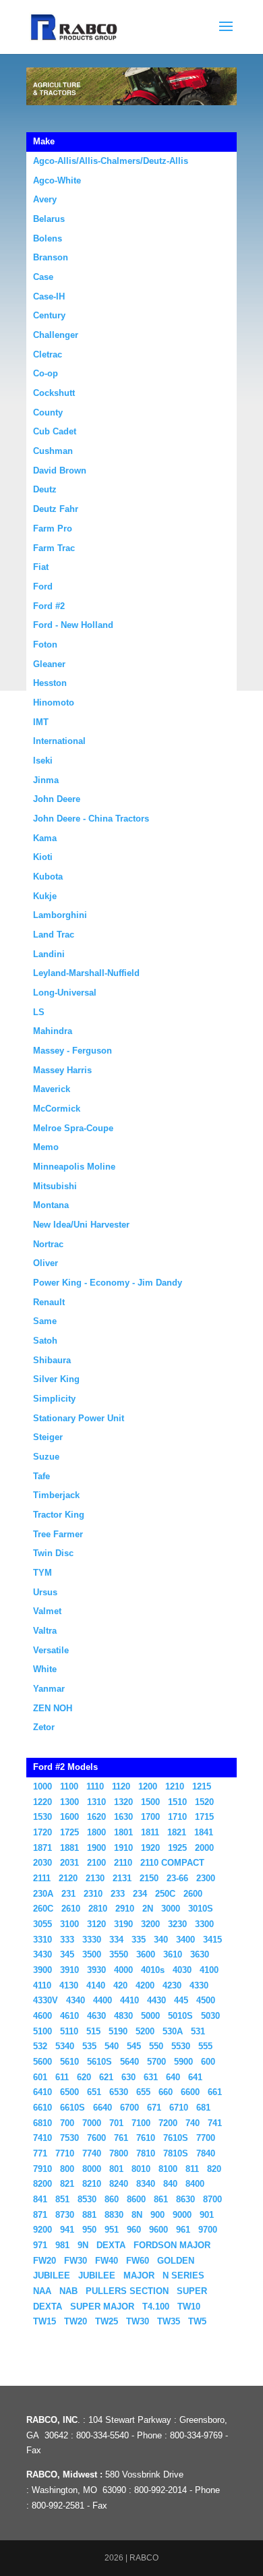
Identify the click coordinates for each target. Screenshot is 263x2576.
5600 (42, 2062)
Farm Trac (54, 548)
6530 (119, 2092)
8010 (141, 2169)
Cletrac (48, 354)
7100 (141, 2123)
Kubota (48, 877)
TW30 (138, 2321)
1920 (150, 1848)
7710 (65, 2153)
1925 (177, 1848)
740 (193, 2123)
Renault (49, 1302)
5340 (65, 2046)
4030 (182, 1970)
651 (94, 2092)
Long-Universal (65, 993)
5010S (180, 2016)
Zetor (44, 1727)
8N (137, 2215)
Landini (49, 954)
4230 (172, 1985)
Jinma (46, 780)
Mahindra (53, 1031)
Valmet (47, 1611)
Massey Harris (62, 1070)
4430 (156, 2000)
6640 (103, 2108)
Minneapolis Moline (74, 1167)
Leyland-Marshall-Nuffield (86, 973)
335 (139, 1940)
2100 (96, 1863)
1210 (175, 1786)
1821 (177, 1832)
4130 (69, 1985)
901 (207, 2215)
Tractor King (59, 1515)
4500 (206, 2000)
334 (116, 1940)
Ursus (45, 1592)
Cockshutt (54, 393)
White (45, 1669)
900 (157, 2215)
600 (208, 2062)
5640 (129, 2062)
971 (40, 2245)
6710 (179, 2108)
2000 (204, 1848)
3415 (212, 1940)
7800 (119, 2153)
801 (116, 2169)
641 (195, 2077)
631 (151, 2077)
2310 (93, 1894)
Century (49, 315)
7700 (206, 2138)
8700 (212, 2199)
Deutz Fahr (56, 509)
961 (183, 2230)
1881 (69, 1848)
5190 (118, 2031)
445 (181, 2000)
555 (205, 2046)
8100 (168, 2169)
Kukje (45, 896)
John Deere (57, 799)
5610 (69, 2062)
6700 (129, 2108)
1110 (95, 1786)
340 (161, 1940)
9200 (42, 2230)
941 (67, 2230)
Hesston (50, 683)
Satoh (45, 1341)
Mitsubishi (55, 1186)
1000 (42, 1786)
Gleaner (49, 664)
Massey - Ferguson (72, 1051)
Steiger (48, 1437)
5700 (156, 2062)
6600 (190, 2092)
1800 (96, 1832)
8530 (87, 2199)
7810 (146, 2153)
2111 (42, 1878)
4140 (96, 1985)
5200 (145, 2031)
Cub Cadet (55, 431)
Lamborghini (60, 915)
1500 (150, 1802)
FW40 (107, 2261)
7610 (146, 2138)
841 (40, 2199)
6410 (42, 2092)
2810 (98, 1909)
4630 (96, 2016)
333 (67, 1940)
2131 (122, 1878)
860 (112, 2199)
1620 (96, 1817)
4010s (153, 1970)
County (48, 412)
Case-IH (49, 296)
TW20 (76, 2321)
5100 (42, 2031)
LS (39, 1012)
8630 (185, 2199)
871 (40, 2215)
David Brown (60, 470)
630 (128, 2077)
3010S (201, 1909)
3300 (204, 1924)
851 (62, 2199)
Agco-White (57, 180)
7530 (69, 2138)
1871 (42, 1848)
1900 (96, 1848)
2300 (206, 1878)
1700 (150, 1817)
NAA (42, 2291)
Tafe (41, 1476)
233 (118, 1894)
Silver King (56, 1379)
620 (84, 2077)
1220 (42, 1802)
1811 (150, 1832)
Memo (46, 1147)
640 (173, 2077)
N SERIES (183, 2276)
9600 (158, 2230)
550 (156, 2046)
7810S (176, 2153)
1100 (69, 1786)
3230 (177, 1924)
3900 (42, 1970)
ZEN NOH (53, 1708)
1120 (121, 1786)
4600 (42, 2016)
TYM (42, 1573)
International (59, 741)
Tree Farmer (58, 1534)
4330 (199, 1985)
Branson (51, 257)
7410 (42, 2138)
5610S (99, 2062)
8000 (92, 2169)
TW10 (189, 2307)
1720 (42, 1832)
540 (112, 2046)
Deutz (45, 489)
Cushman (53, 451)
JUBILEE (97, 2276)
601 (40, 2077)
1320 (123, 1802)
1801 (123, 1832)
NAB (68, 2291)
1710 (177, 1817)
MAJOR (139, 2276)
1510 (177, 1802)
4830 (123, 2016)
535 (89, 2046)
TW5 (197, 2321)
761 (121, 2138)
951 (112, 2230)
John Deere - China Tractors (91, 819)
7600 (96, 2138)
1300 (69, 1802)
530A (173, 2031)
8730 (65, 2215)
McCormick (57, 1109)
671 (154, 2108)
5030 (210, 2016)
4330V (46, 2000)
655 (143, 2092)
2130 (95, 1878)
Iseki (43, 761)
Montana (51, 1205)
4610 (69, 2016)
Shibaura (52, 1360)
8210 (92, 2184)
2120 (68, 1878)
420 (120, 1985)
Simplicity (54, 1399)
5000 (150, 2016)
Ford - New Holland (73, 625)
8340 (146, 2184)
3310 (42, 1940)
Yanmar (49, 1689)
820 (214, 2169)
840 (170, 2184)
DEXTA (111, 2245)
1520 (204, 1802)
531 (198, 2031)
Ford (43, 586)
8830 (114, 2215)
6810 (42, 2123)
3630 (200, 1954)
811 (192, 2169)
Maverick (52, 1089)
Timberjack (56, 1495)
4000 (123, 1970)
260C (43, 1909)
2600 (193, 1894)
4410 (129, 2000)
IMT (41, 722)
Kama (45, 838)
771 (40, 2153)
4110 (42, 1985)
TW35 (169, 2321)
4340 (76, 2000)
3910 (69, 1970)
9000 (182, 2215)
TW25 (107, 2321)
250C (165, 1894)
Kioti (43, 857)
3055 (42, 1924)
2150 (149, 1878)
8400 (195, 2184)
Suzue (46, 1457)
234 (140, 1894)
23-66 (177, 1878)
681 (203, 2108)
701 (116, 2123)
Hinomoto (54, 703)
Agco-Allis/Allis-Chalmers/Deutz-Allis (111, 161)
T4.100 (156, 2307)
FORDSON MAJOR (172, 2245)
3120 (96, 1924)
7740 (92, 2153)
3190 (123, 1924)
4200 (145, 1985)
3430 (42, 1954)
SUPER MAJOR (102, 2307)
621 (106, 2077)
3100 (69, 1924)
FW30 (76, 2261)
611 (62, 2077)
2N (148, 1909)
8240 (119, 2184)
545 (134, 2046)
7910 (42, 2169)
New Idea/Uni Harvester (81, 1225)
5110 (69, 2031)
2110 (123, 1863)
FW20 (45, 2261)
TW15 (45, 2321)
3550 (119, 1954)
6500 (69, 2092)
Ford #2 (49, 606)
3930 (96, 1970)
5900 (183, 2062)
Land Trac (54, 935)
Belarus (49, 219)
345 (67, 1954)
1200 (148, 1786)
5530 (181, 2046)
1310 (96, 1802)
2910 (125, 1909)
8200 (42, 2184)
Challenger (56, 335)
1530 (42, 1817)
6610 (42, 2108)
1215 (202, 1786)
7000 (92, 2123)
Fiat (41, 567)
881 (89, 2215)
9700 (208, 2230)
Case (43, 277)
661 (215, 2092)
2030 (42, 1863)
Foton (45, 645)
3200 (150, 1924)
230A (43, 1894)
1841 (204, 1832)
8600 (136, 2199)
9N (83, 2245)
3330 (92, 1940)
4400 (103, 2000)
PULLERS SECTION (127, 2291)
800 (67, 2169)
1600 (69, 1817)
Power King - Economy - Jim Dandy (108, 1283)
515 (93, 2031)
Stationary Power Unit (79, 1418)
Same (45, 1321)
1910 (123, 1848)
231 (68, 1894)
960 (134, 2230)
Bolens (48, 238)
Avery (45, 199)
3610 (173, 1954)
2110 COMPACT (172, 1863)
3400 (185, 1940)
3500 (92, 1954)
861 (161, 2199)
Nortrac (48, 1244)
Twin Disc (53, 1553)
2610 (71, 1909)
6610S (72, 2108)
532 (40, 2046)
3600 (146, 1954)
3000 (171, 1909)
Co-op (46, 373)
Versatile (51, 1650)
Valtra (45, 1631)
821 (67, 2184)
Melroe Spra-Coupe (73, 1128)
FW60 (138, 2261)
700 (67, 2123)
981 (62, 2245)
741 (215, 2123)
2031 (69, 1863)
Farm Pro (53, 528)
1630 (123, 1817)
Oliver (46, 1263)
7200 (168, 2123)
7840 (206, 2153)
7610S (176, 2138)
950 (89, 2230)
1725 (69, 1832)
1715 (204, 1817)
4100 (209, 1970)
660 (166, 2092)
